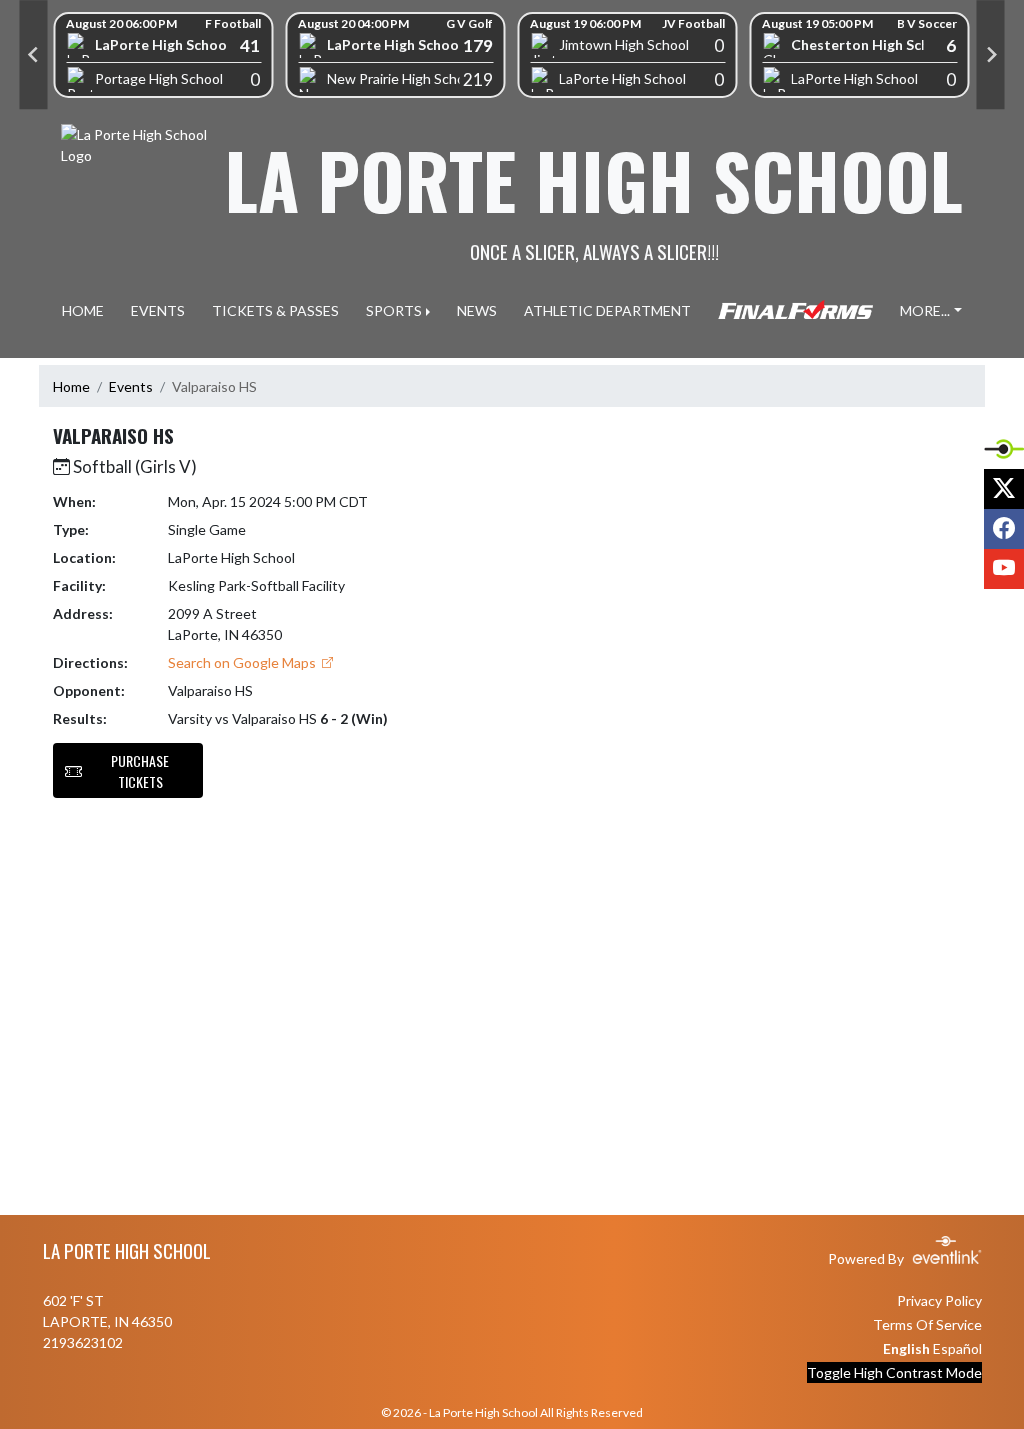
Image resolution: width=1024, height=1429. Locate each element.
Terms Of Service (927, 1324)
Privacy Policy (939, 1300)
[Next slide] (991, 55)
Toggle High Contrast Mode (894, 1372)
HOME (83, 310)
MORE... (925, 310)
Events (131, 386)
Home (71, 386)
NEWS (477, 310)
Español (957, 1348)
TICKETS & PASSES (275, 310)
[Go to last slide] (34, 55)
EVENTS (158, 310)
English (906, 1348)
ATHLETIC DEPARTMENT (607, 310)
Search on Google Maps (243, 662)
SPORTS (394, 310)
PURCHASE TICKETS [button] (140, 771)
